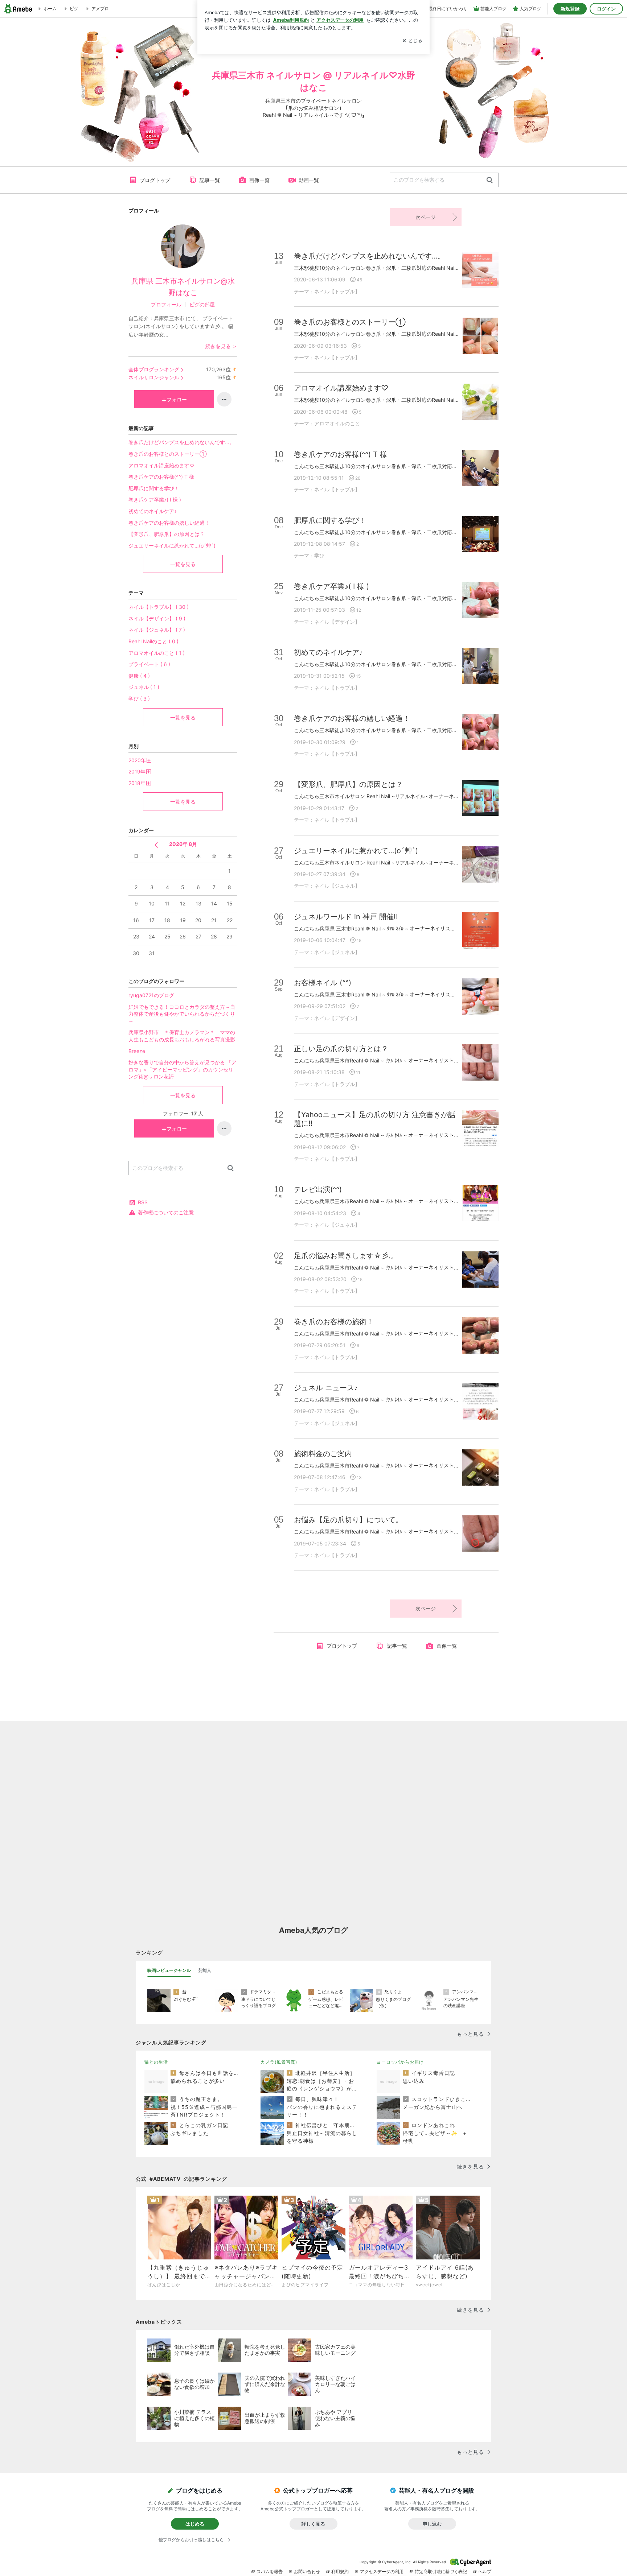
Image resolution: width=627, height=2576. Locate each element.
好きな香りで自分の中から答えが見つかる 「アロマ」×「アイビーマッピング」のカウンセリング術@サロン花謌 (183, 1069)
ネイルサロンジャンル (154, 377)
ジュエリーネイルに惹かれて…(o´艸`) (172, 546)
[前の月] (156, 845)
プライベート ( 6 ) (149, 664)
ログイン (606, 9)
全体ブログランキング (154, 369)
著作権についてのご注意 (166, 1212)
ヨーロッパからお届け (400, 2062)
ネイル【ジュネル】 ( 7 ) (157, 630)
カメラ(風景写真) (279, 2062)
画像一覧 (259, 180)
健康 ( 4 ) (139, 676)
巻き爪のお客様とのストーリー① (167, 454)
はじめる (195, 2524)
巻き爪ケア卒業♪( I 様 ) (155, 499)
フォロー (177, 399)
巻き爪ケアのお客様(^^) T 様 (161, 477)
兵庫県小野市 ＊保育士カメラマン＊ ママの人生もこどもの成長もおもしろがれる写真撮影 (183, 1036)
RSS (143, 1202)
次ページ (426, 217)
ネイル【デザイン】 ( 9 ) (157, 618)
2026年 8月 (183, 844)
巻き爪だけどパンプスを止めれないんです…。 (181, 442)
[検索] (490, 180)
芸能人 (205, 1970)
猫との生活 (156, 2062)
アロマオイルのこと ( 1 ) (157, 653)
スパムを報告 (270, 2571)
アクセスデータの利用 (382, 2571)
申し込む (432, 2524)
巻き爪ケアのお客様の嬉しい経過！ (169, 523)
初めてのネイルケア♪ (153, 511)
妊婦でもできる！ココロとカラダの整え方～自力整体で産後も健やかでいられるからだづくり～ (182, 1014)
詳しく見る (313, 2524)
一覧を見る (183, 564)
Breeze (137, 1051)
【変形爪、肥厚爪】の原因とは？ (167, 534)
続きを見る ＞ (221, 346)
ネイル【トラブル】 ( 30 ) (159, 607)
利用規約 (340, 2571)
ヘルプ (485, 2571)
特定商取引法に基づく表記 (441, 2571)
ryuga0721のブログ (151, 995)
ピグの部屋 (202, 304)
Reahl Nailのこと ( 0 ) (153, 641)
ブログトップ (155, 180)
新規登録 (570, 9)
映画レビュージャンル (169, 1970)
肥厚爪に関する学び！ (154, 488)
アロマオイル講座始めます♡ (161, 465)
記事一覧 (210, 180)
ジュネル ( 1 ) (144, 687)
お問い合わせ (307, 2571)
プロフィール (166, 304)
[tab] (169, 1970)
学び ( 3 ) (139, 699)
